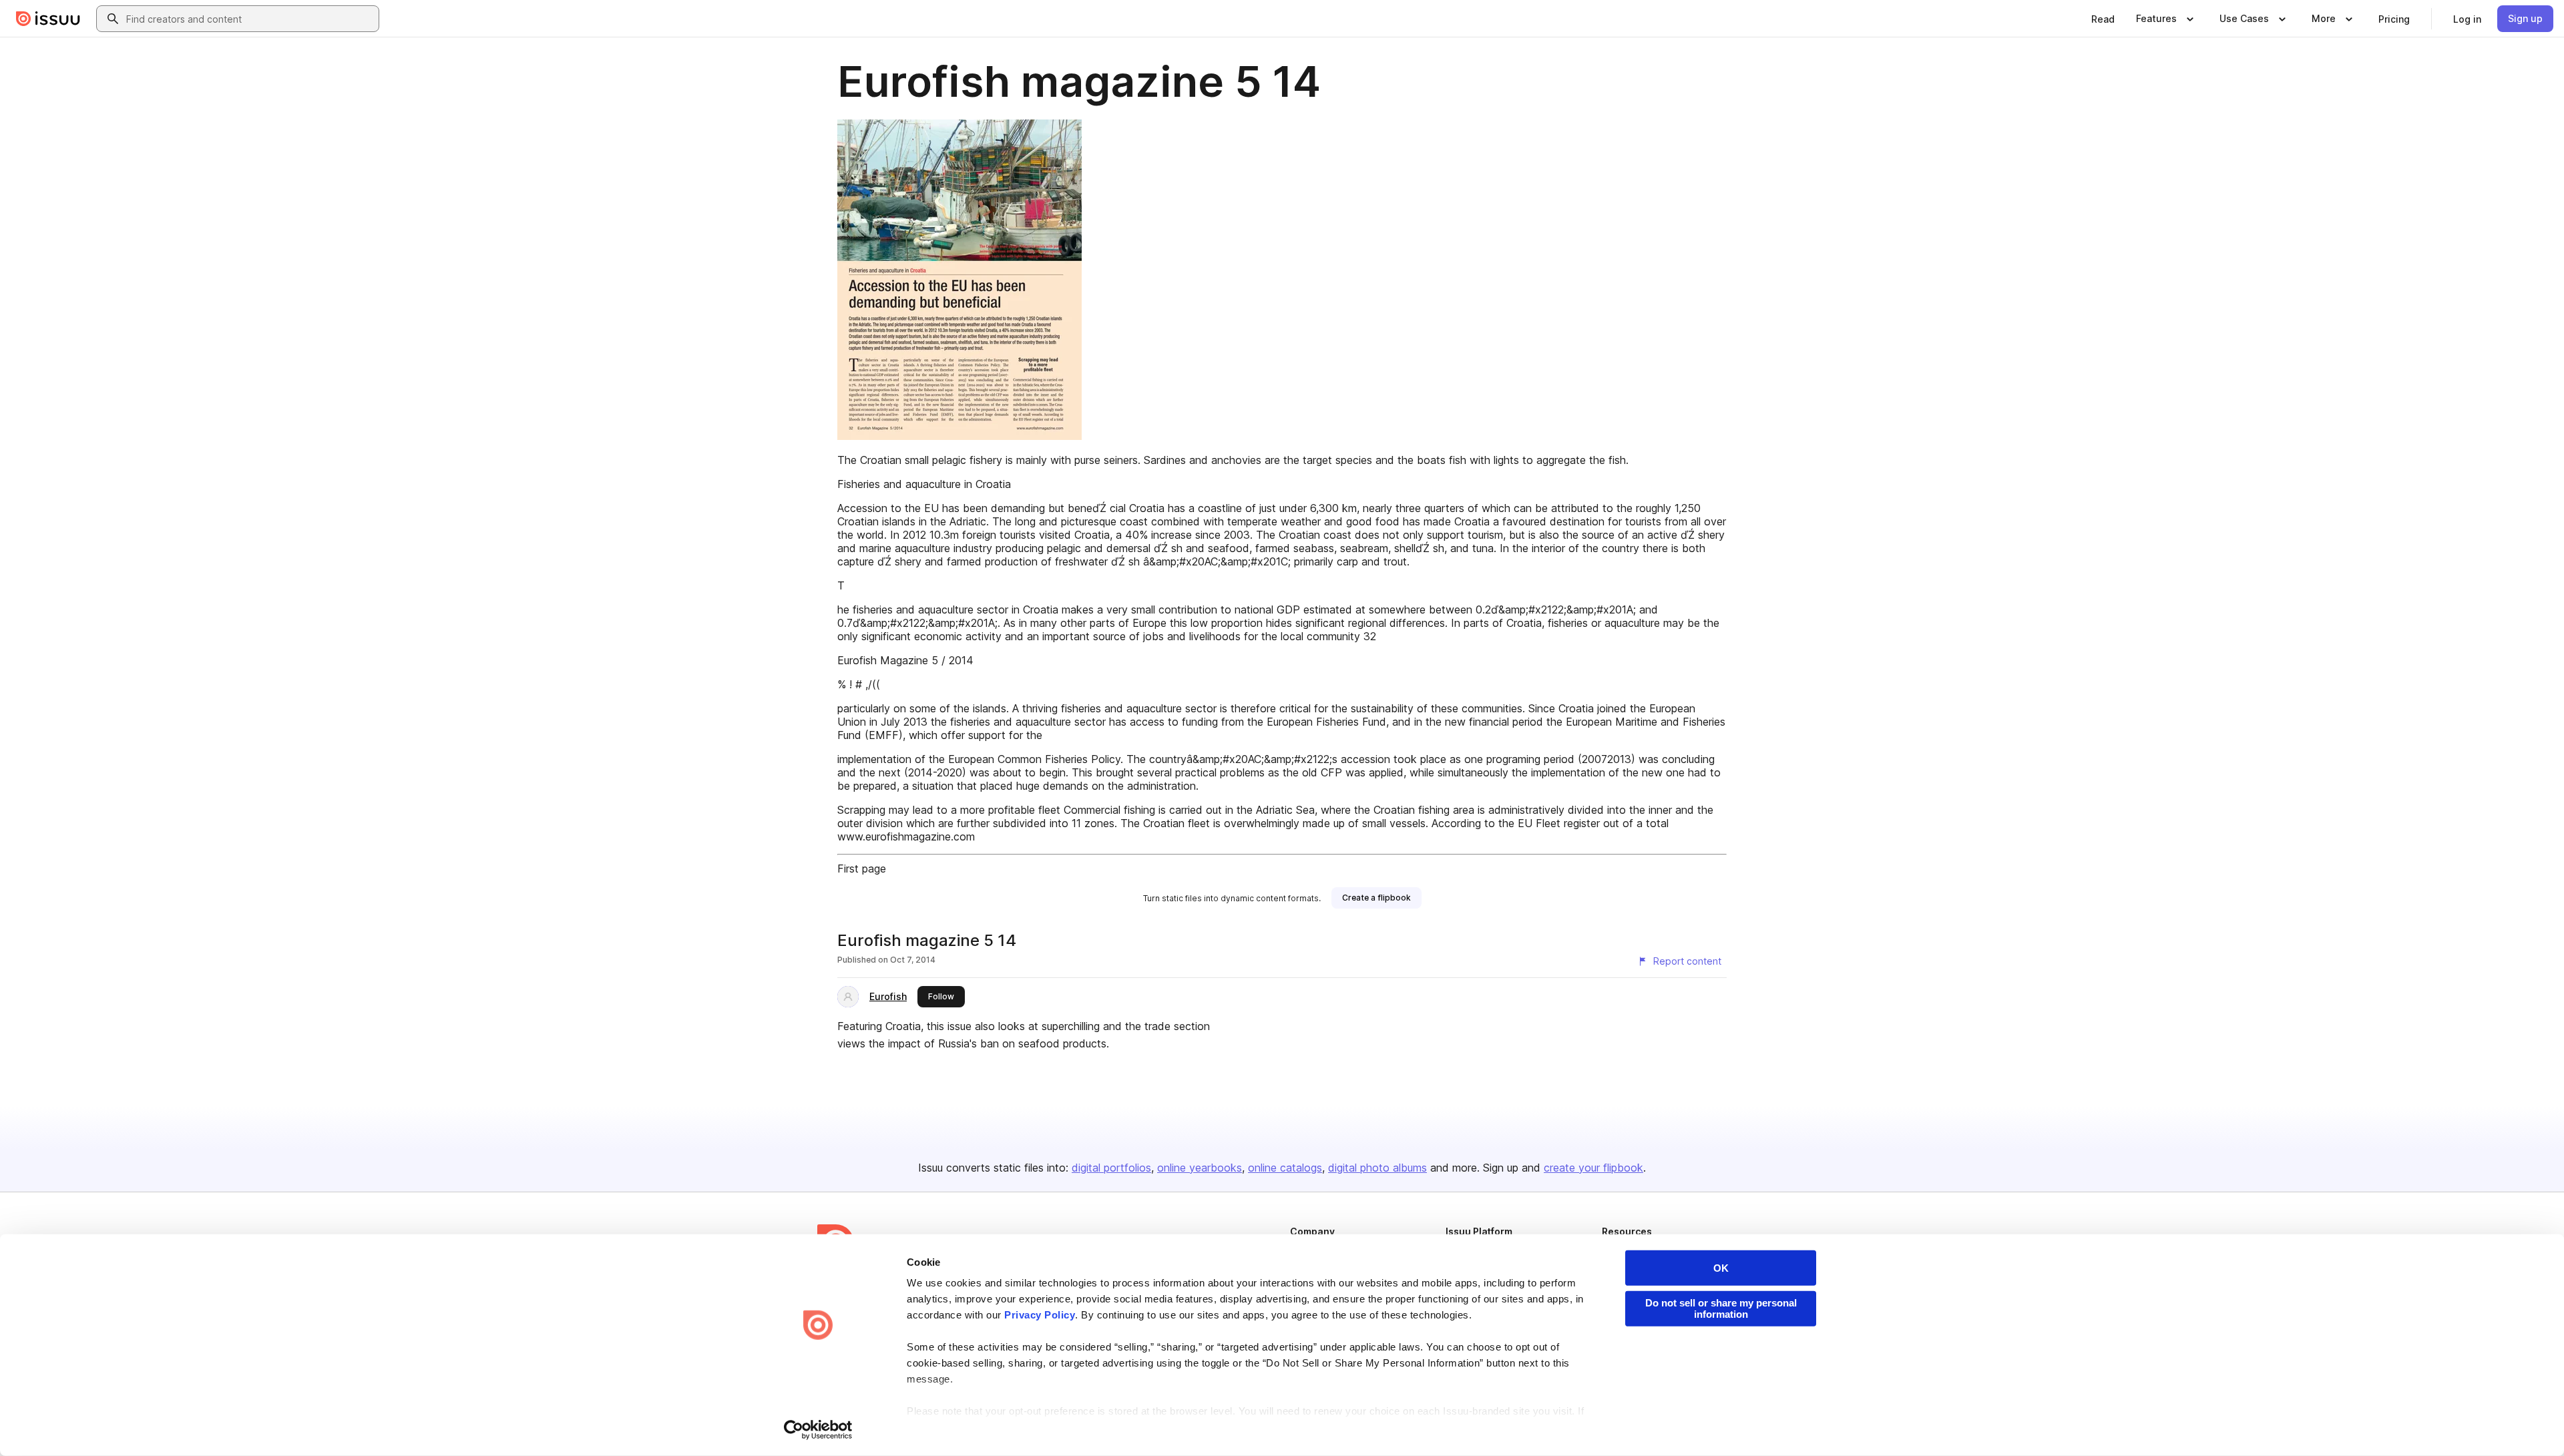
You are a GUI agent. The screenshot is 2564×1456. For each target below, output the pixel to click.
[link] (2103, 19)
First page (862, 869)
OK (1721, 1268)
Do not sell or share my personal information (1721, 1308)
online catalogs (1285, 1168)
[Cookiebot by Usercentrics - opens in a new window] (818, 1430)
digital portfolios (1111, 1168)
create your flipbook (1593, 1168)
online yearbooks (1200, 1168)
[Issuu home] (48, 19)
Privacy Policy (1040, 1315)
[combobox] (250, 19)
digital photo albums (1377, 1168)
